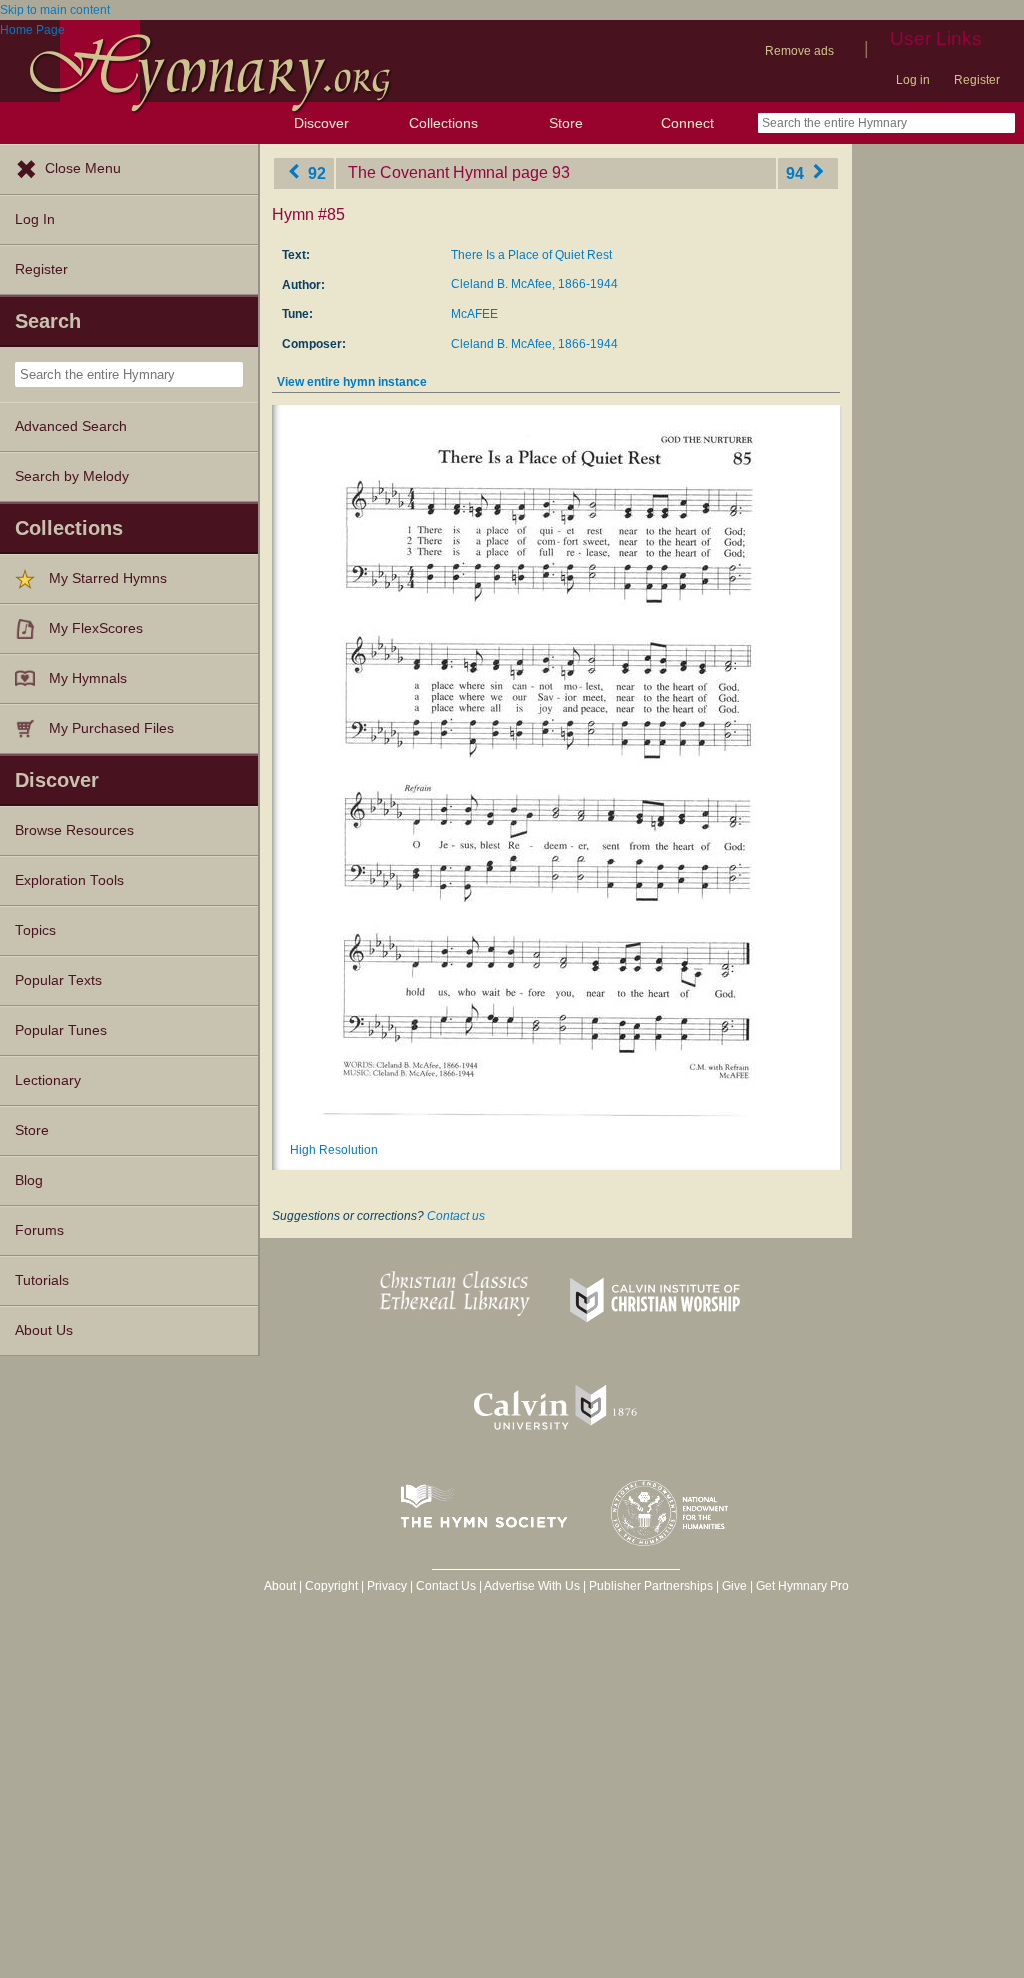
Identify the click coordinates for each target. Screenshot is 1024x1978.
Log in (913, 80)
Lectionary (48, 1080)
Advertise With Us (532, 1586)
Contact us (456, 1216)
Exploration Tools (69, 880)
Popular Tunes (61, 1030)
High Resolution (334, 1150)
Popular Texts (58, 980)
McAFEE (474, 314)
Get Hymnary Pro (802, 1586)
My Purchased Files (111, 728)
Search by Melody (72, 476)
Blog (29, 1180)
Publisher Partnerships (651, 1586)
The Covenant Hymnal (428, 172)
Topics (35, 930)
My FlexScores (96, 628)
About (280, 1586)
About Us (44, 1330)
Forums (39, 1230)
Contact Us (446, 1586)
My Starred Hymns (108, 578)
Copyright (331, 1586)
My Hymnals (88, 678)
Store (566, 123)
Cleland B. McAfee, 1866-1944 (534, 284)
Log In (35, 219)
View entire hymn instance (352, 382)
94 (797, 172)
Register (977, 80)
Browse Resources (74, 830)
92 (315, 172)
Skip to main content (55, 10)
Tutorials (42, 1280)
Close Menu (83, 168)
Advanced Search (71, 426)
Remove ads (799, 51)
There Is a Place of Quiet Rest (531, 255)
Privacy (387, 1586)
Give (734, 1586)
